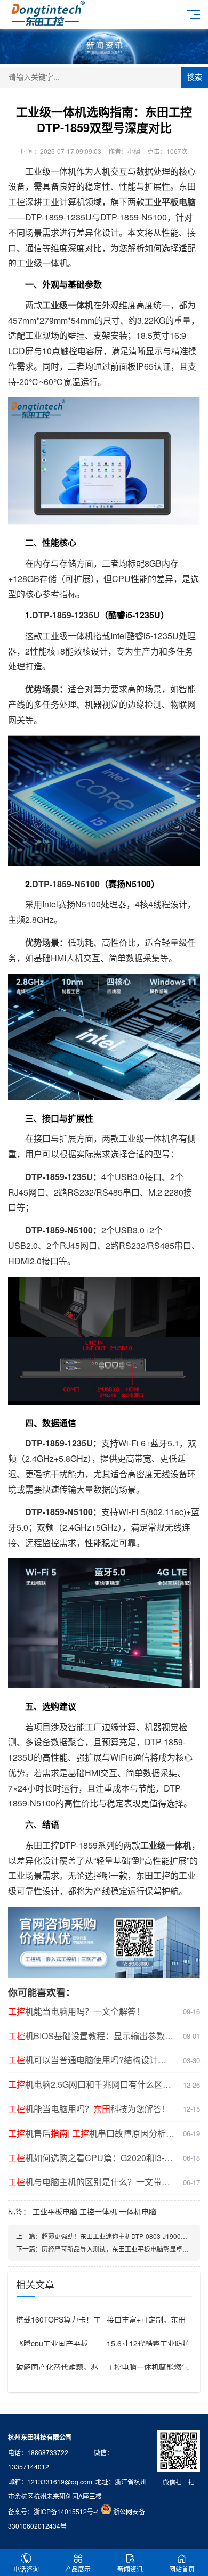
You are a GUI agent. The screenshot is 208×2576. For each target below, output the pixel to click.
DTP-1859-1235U (66, 615)
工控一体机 (98, 2211)
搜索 (195, 77)
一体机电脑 (138, 2211)
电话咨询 (26, 2569)
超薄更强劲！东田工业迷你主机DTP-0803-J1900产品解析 (124, 2236)
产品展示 (78, 2569)
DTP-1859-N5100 (66, 884)
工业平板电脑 (55, 2211)
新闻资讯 (130, 2569)
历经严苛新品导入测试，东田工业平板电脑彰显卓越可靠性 (125, 2249)
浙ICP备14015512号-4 (66, 2511)
